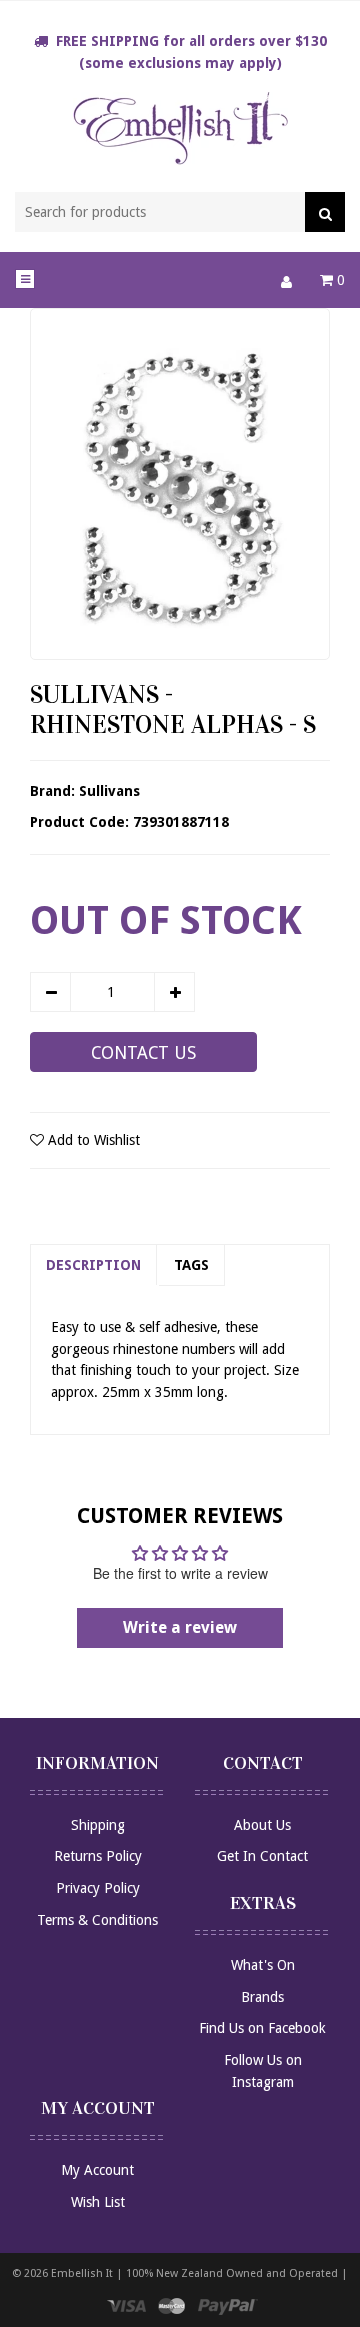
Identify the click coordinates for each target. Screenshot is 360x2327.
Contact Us (143, 1053)
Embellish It (82, 2273)
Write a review (180, 1627)
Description (93, 1265)
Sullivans (109, 791)
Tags (191, 1265)
